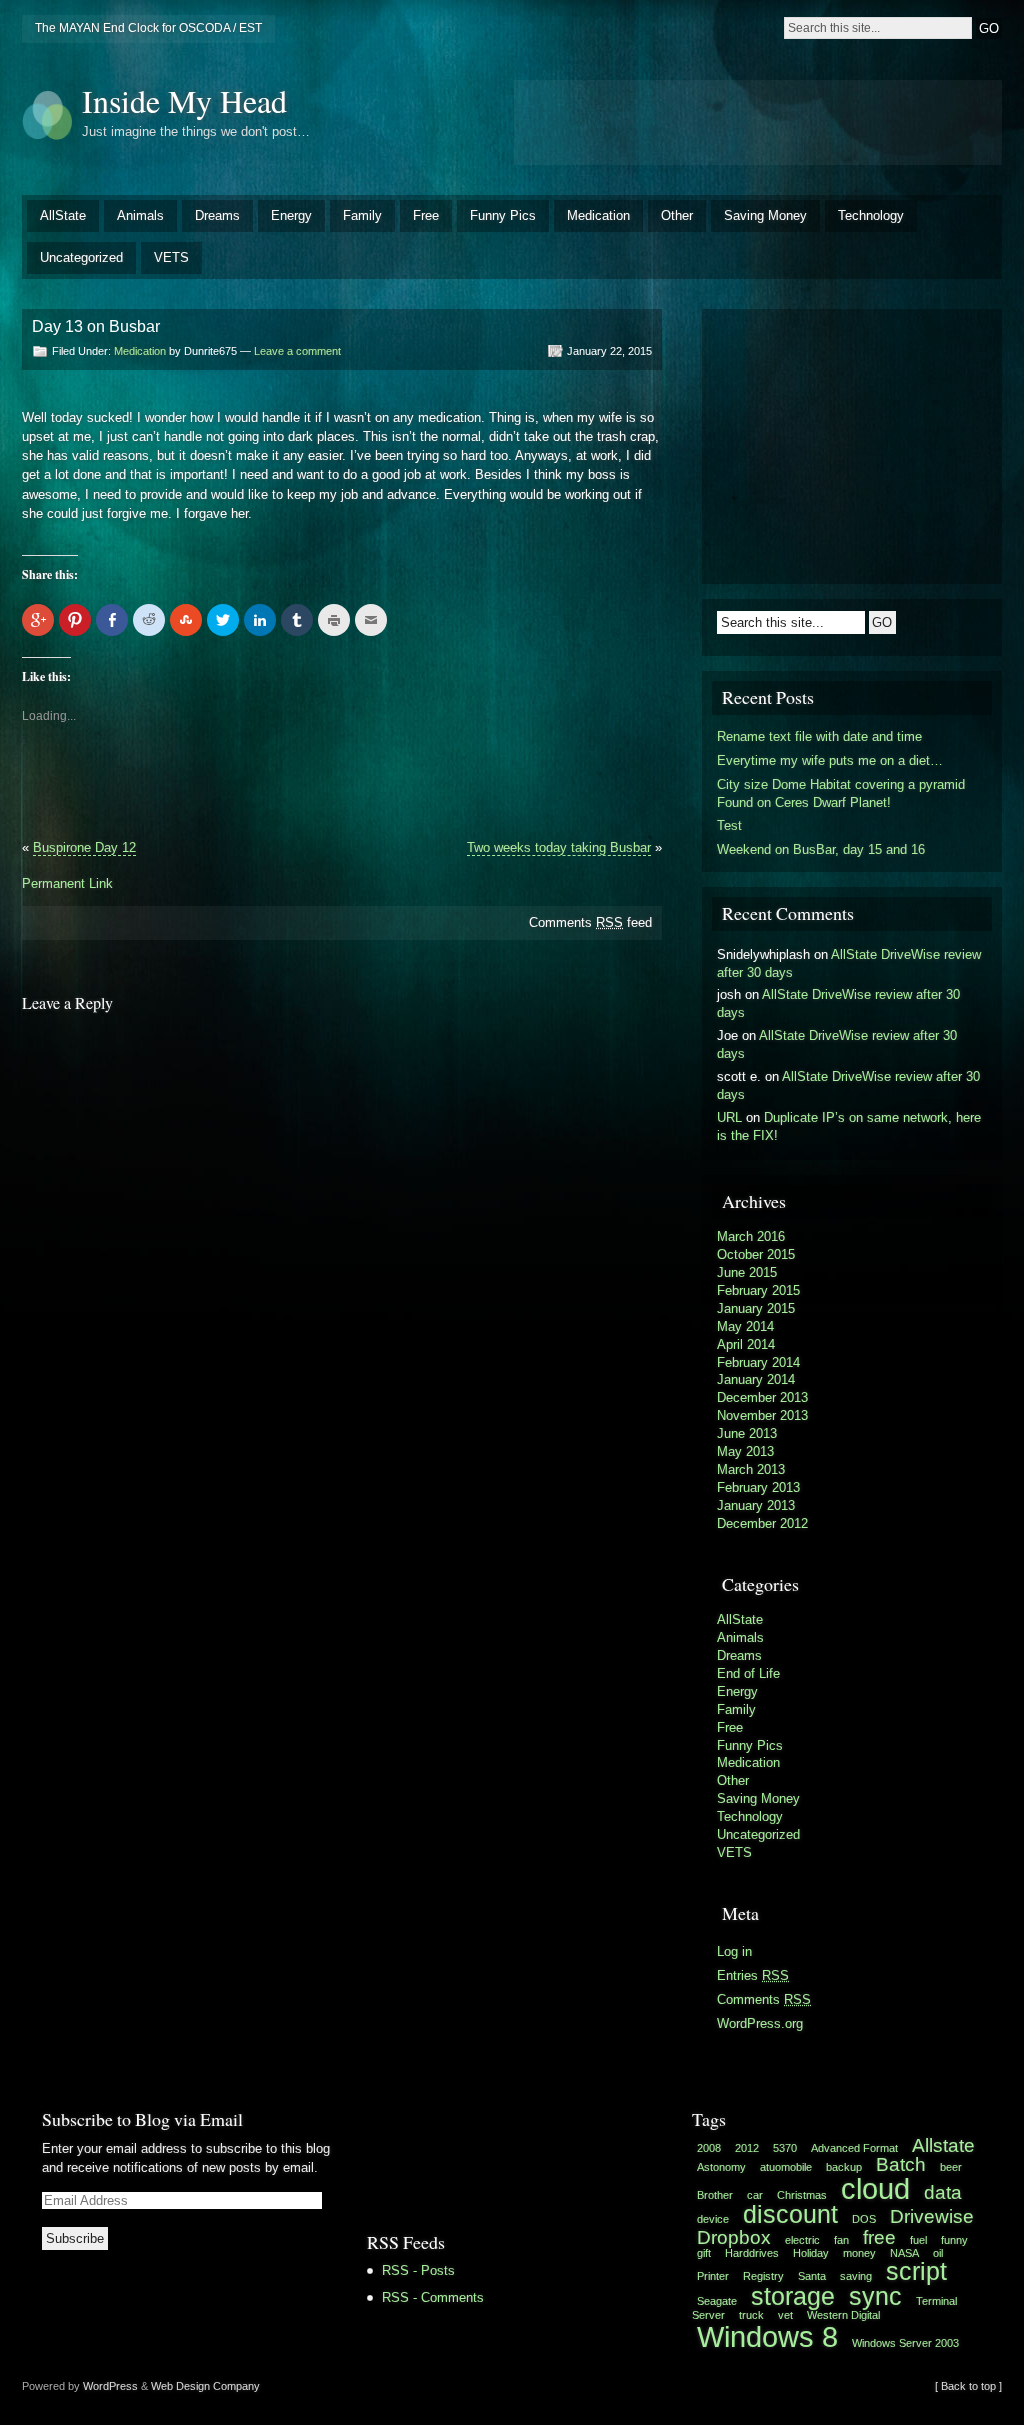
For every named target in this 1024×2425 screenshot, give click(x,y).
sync (875, 2296)
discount (790, 2214)
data (943, 2192)
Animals (140, 215)
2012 (747, 2148)
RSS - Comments (433, 2297)
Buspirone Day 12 (84, 847)
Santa (812, 2276)
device (713, 2219)
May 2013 (745, 1451)
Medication (598, 215)
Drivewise (932, 2216)
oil (938, 2253)
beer (951, 2167)
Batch (901, 2164)
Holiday (811, 2253)
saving (856, 2276)
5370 (785, 2148)
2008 (709, 2148)
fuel (918, 2240)
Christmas (802, 2195)
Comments (764, 1999)
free (879, 2237)
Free (426, 215)
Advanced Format (854, 2148)
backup (844, 2167)
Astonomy (721, 2167)
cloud (875, 2188)
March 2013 (751, 1469)
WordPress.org (760, 2023)
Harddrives (752, 2253)
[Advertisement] (758, 120)
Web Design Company (205, 2386)
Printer (713, 2276)
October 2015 (756, 1254)
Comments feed (590, 922)
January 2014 (756, 1379)
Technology (871, 215)
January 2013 (756, 1505)
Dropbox (734, 2237)
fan (841, 2240)
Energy (291, 215)
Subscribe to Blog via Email (142, 2119)
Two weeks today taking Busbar (559, 847)
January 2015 (756, 1308)
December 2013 (762, 1397)
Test (729, 825)
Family (362, 215)
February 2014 (758, 1362)
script (916, 2271)
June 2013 (747, 1433)
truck (751, 2315)
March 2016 (751, 1236)
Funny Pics (503, 215)
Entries (753, 1975)
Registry (763, 2276)
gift (704, 2253)
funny (954, 2240)
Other (677, 215)
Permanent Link (67, 883)
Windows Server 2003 (905, 2343)
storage (793, 2296)
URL (729, 1117)
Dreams (217, 215)
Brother (715, 2195)
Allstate (943, 2145)
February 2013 (758, 1487)
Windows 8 (767, 2336)
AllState (63, 215)
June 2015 (747, 1272)
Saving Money (765, 215)
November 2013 (762, 1415)
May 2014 (745, 1326)
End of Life (748, 1673)
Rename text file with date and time (819, 736)
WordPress (110, 2386)
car (755, 2195)
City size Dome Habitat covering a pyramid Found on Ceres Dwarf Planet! (841, 793)
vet (785, 2315)
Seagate (717, 2301)
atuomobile (786, 2167)
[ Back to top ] (968, 2386)
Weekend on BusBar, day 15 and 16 (821, 849)
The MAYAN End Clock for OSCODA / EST (148, 28)
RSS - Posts (418, 2270)
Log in (734, 1951)
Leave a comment (297, 351)
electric (802, 2240)
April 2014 (746, 1344)
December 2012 (762, 1523)
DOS (864, 2219)
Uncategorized (81, 257)
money (859, 2253)
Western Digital (843, 2315)
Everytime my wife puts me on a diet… (830, 760)
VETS (171, 257)
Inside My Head (184, 100)
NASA (904, 2253)
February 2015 (758, 1290)
